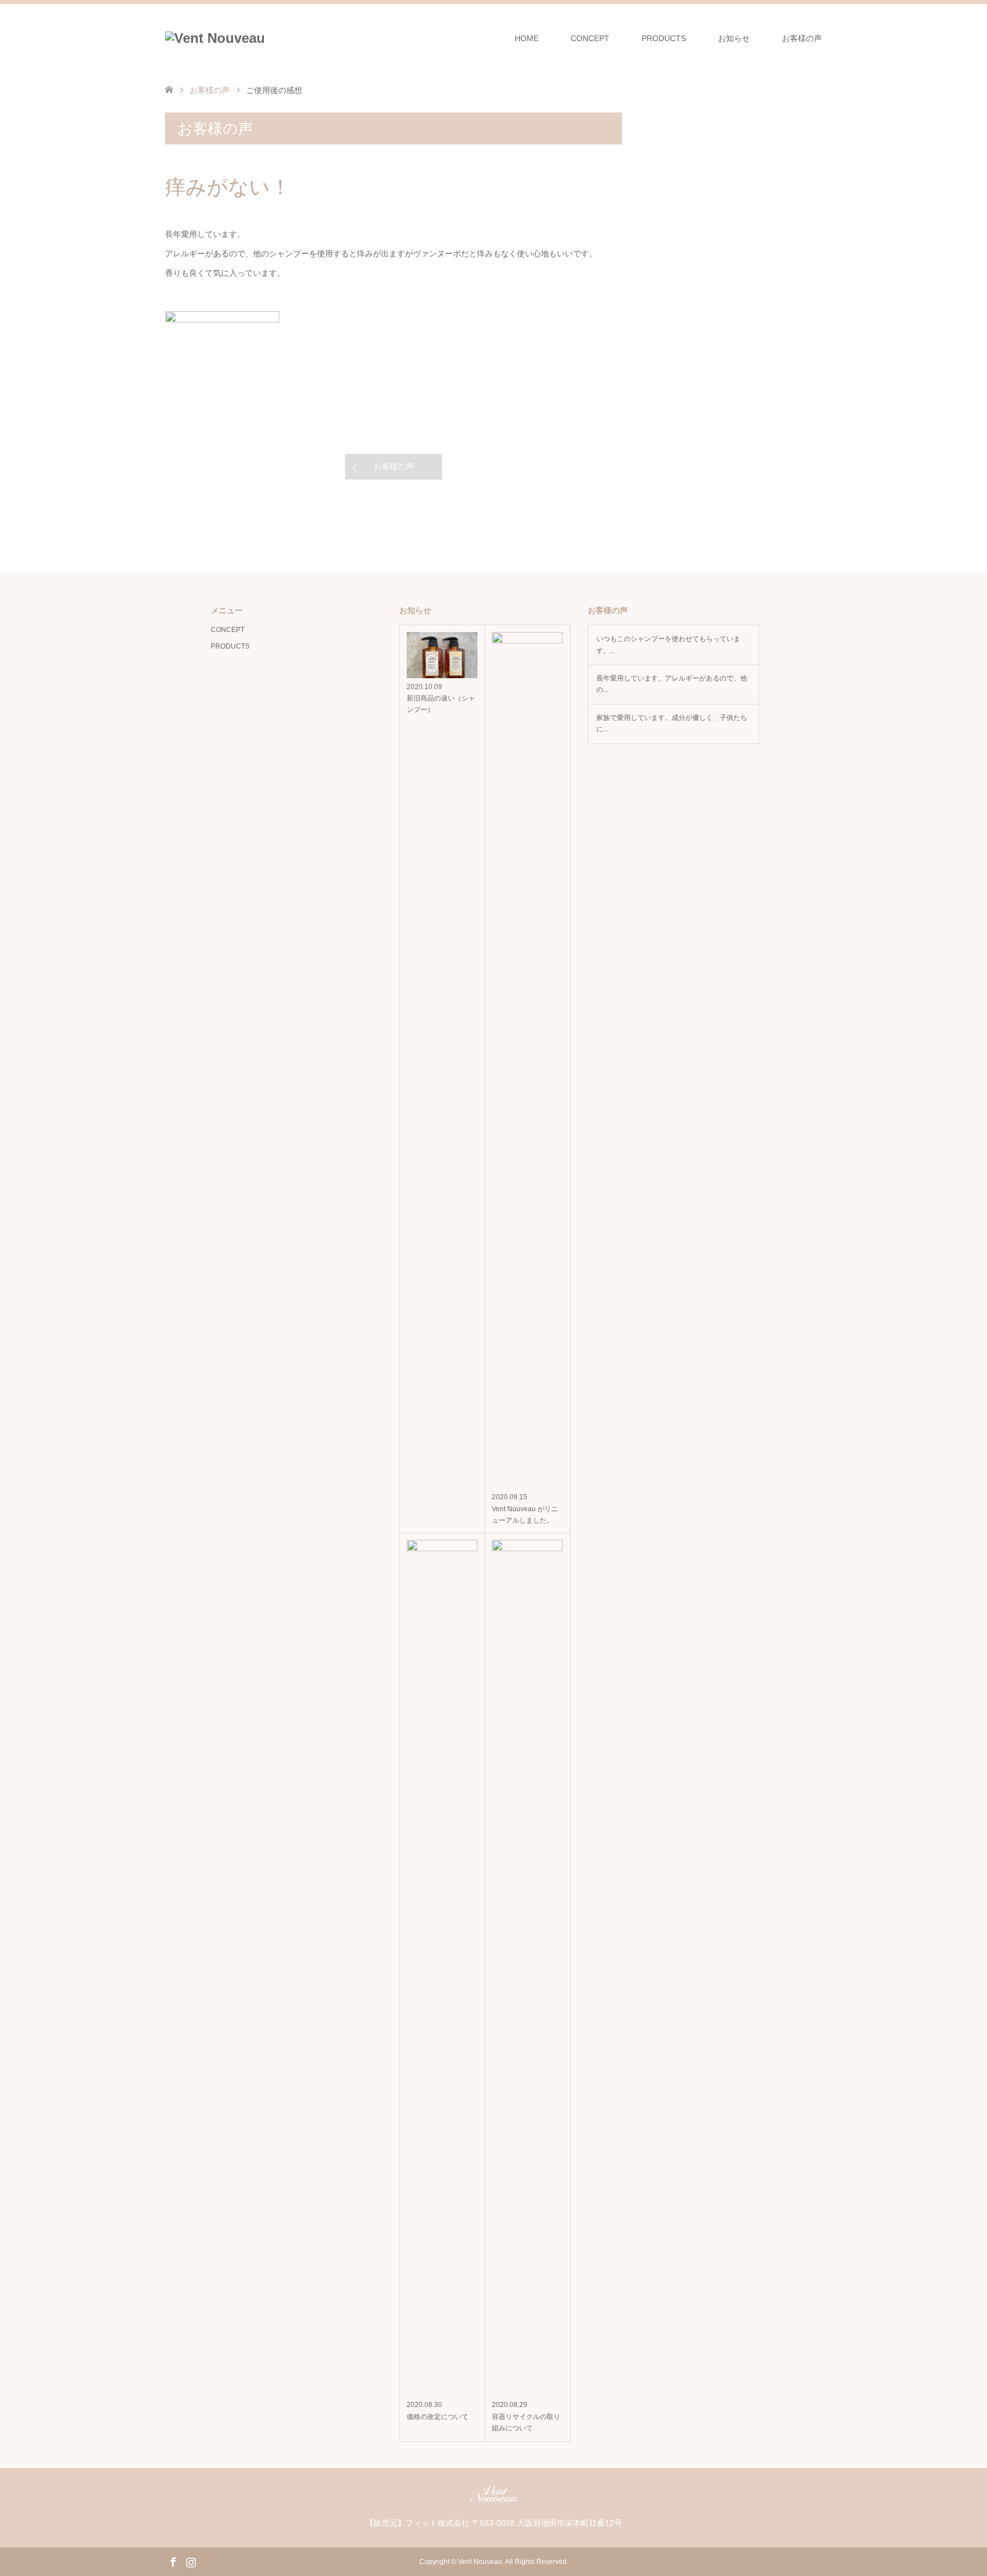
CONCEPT (590, 38)
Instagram (191, 2561)
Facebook (173, 2561)
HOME (527, 38)
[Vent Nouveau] (215, 38)
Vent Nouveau (480, 2562)
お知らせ (734, 38)
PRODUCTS (664, 38)
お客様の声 (802, 38)
